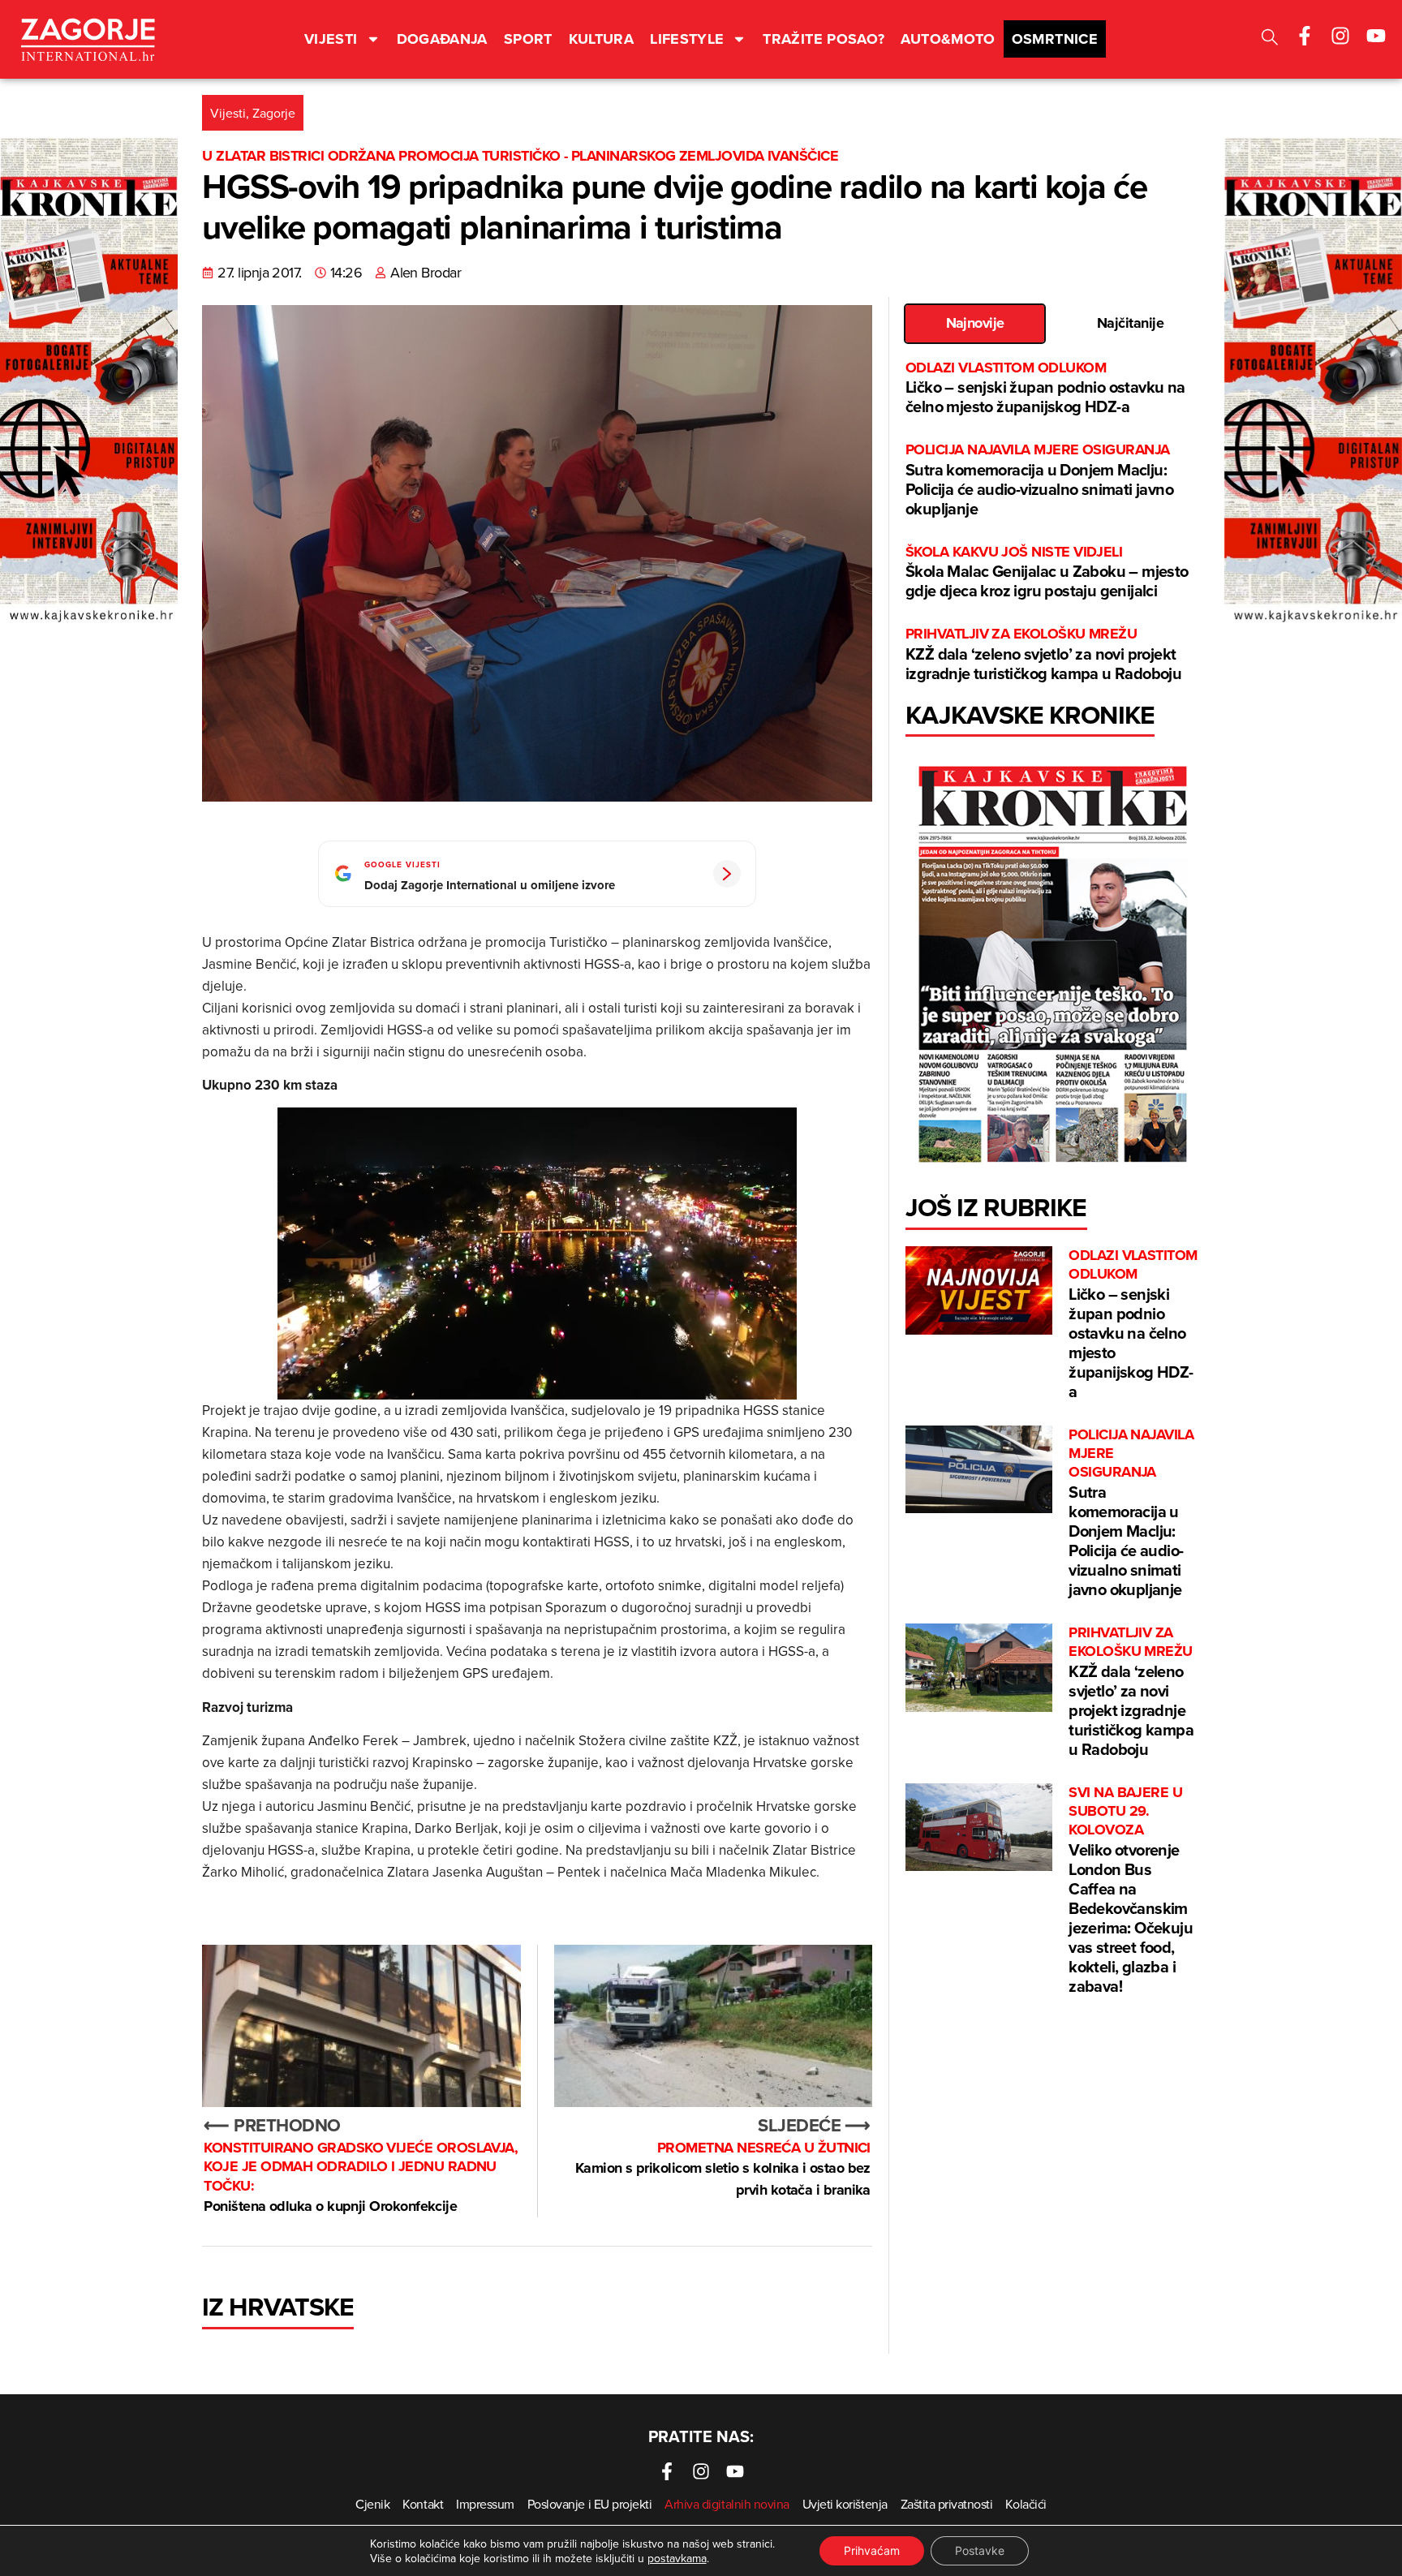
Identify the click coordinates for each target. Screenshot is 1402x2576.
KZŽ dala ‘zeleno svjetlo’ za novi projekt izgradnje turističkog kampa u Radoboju (1043, 654)
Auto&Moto (948, 39)
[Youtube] (1376, 36)
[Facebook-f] (1305, 36)
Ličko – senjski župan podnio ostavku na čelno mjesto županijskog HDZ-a (1045, 388)
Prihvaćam (872, 2550)
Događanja (442, 39)
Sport (528, 39)
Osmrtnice (1055, 39)
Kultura (602, 39)
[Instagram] (1340, 36)
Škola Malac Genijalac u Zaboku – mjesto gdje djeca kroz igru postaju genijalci (1047, 572)
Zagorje (274, 113)
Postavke (980, 2550)
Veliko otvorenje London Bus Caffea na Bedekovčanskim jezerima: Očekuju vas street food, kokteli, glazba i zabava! (1131, 1890)
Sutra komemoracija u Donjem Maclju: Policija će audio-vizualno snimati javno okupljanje (1039, 480)
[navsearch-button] (1270, 39)
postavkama (677, 2558)
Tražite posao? (824, 39)
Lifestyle (687, 39)
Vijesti (331, 39)
